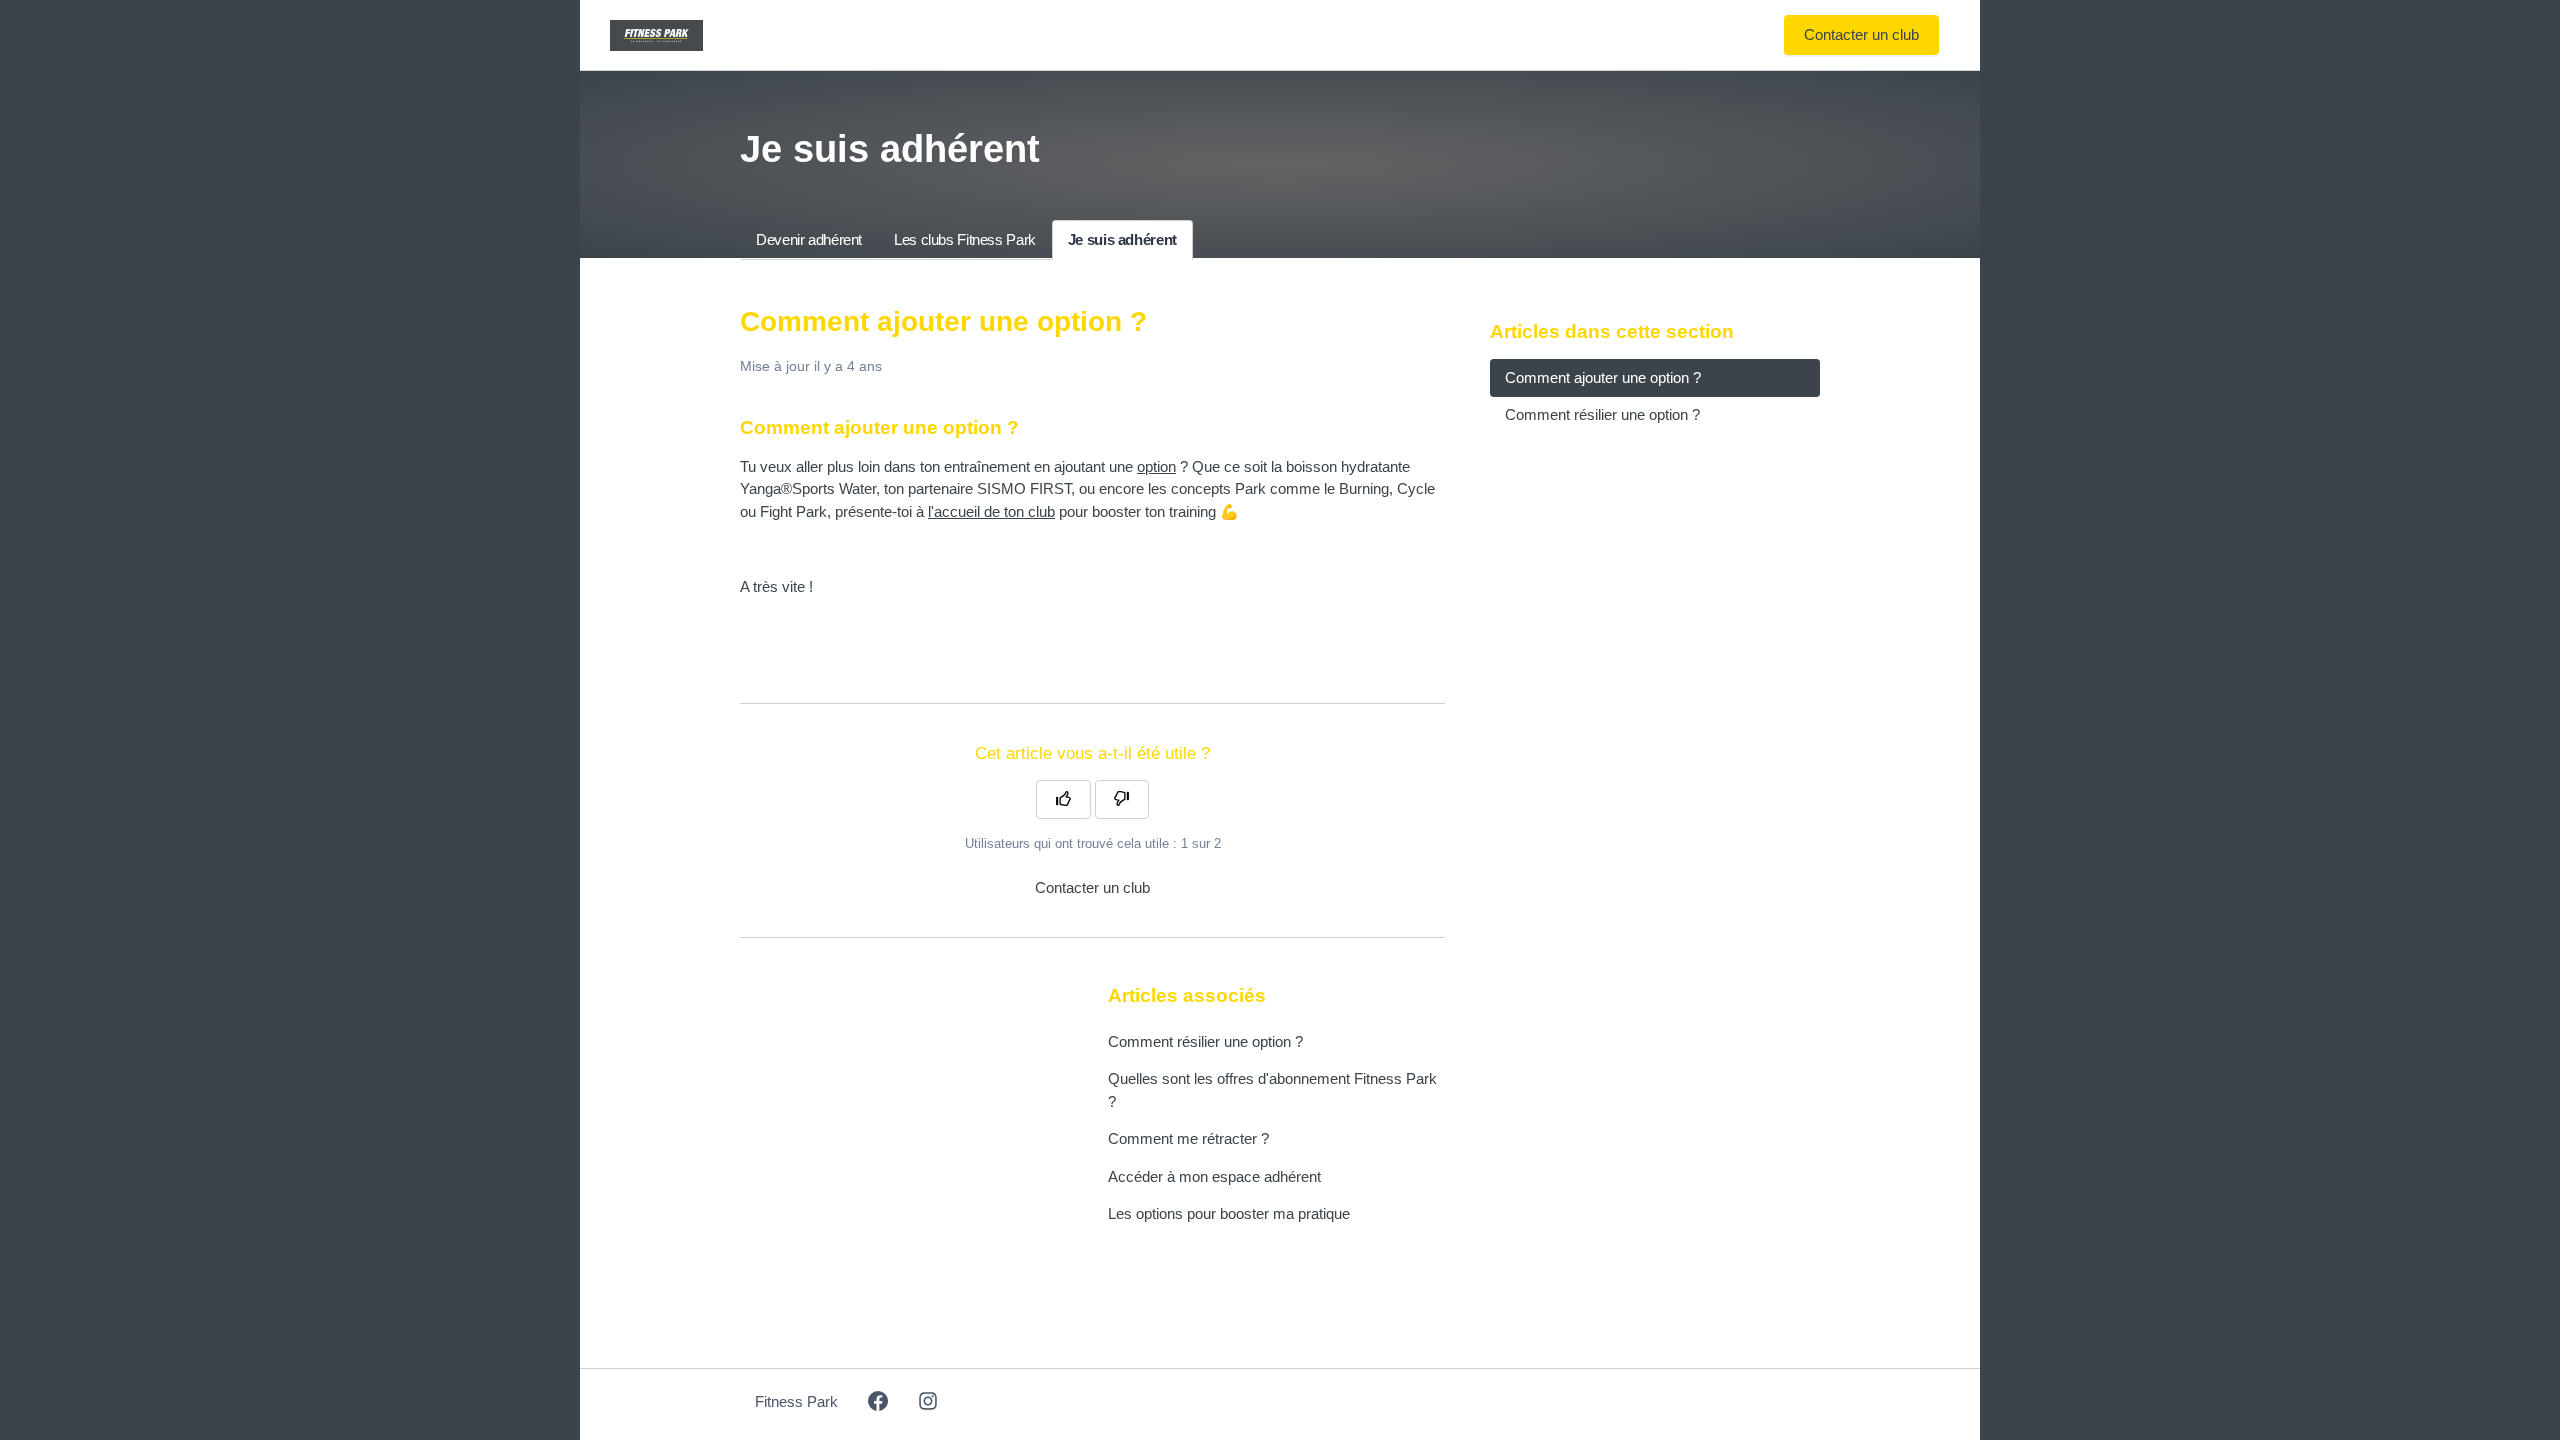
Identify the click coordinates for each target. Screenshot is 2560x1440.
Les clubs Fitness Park (965, 239)
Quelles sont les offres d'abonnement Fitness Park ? (1272, 1090)
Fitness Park (796, 1401)
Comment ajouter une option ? (1603, 377)
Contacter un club (1861, 34)
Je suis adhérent (1122, 239)
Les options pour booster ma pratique (1229, 1213)
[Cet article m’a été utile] (1063, 800)
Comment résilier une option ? (1205, 1041)
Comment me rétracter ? (1188, 1138)
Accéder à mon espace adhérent (1214, 1176)
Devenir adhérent (809, 239)
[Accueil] (656, 35)
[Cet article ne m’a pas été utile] (1122, 800)
